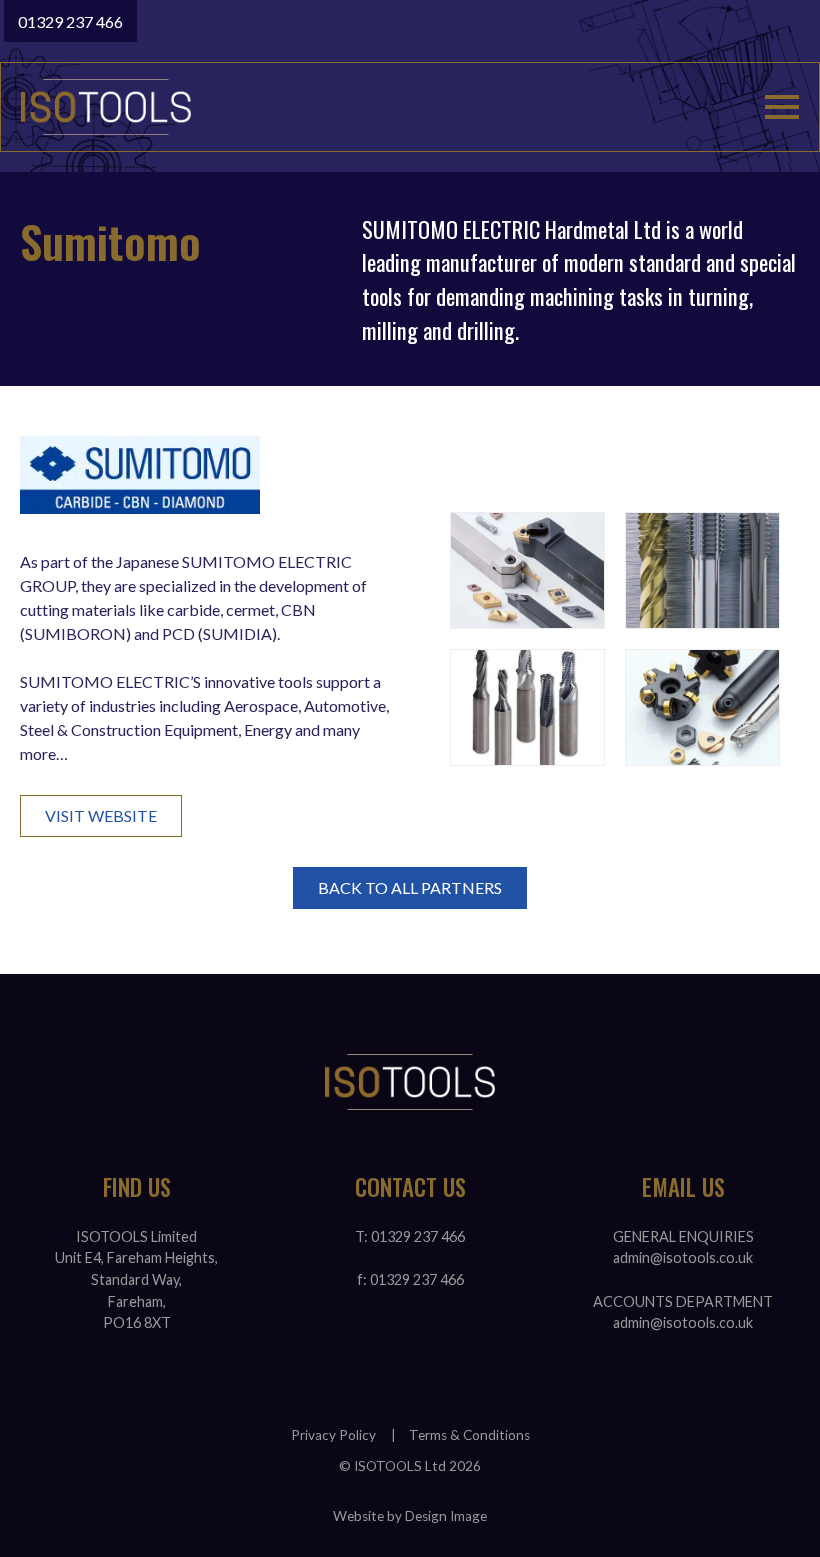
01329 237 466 (70, 21)
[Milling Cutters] (702, 707)
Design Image (446, 1516)
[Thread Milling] (527, 707)
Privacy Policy (333, 1435)
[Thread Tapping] (702, 570)
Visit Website (101, 815)
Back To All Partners (410, 887)
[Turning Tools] (527, 570)
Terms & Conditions (469, 1435)
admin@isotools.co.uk (683, 1257)
